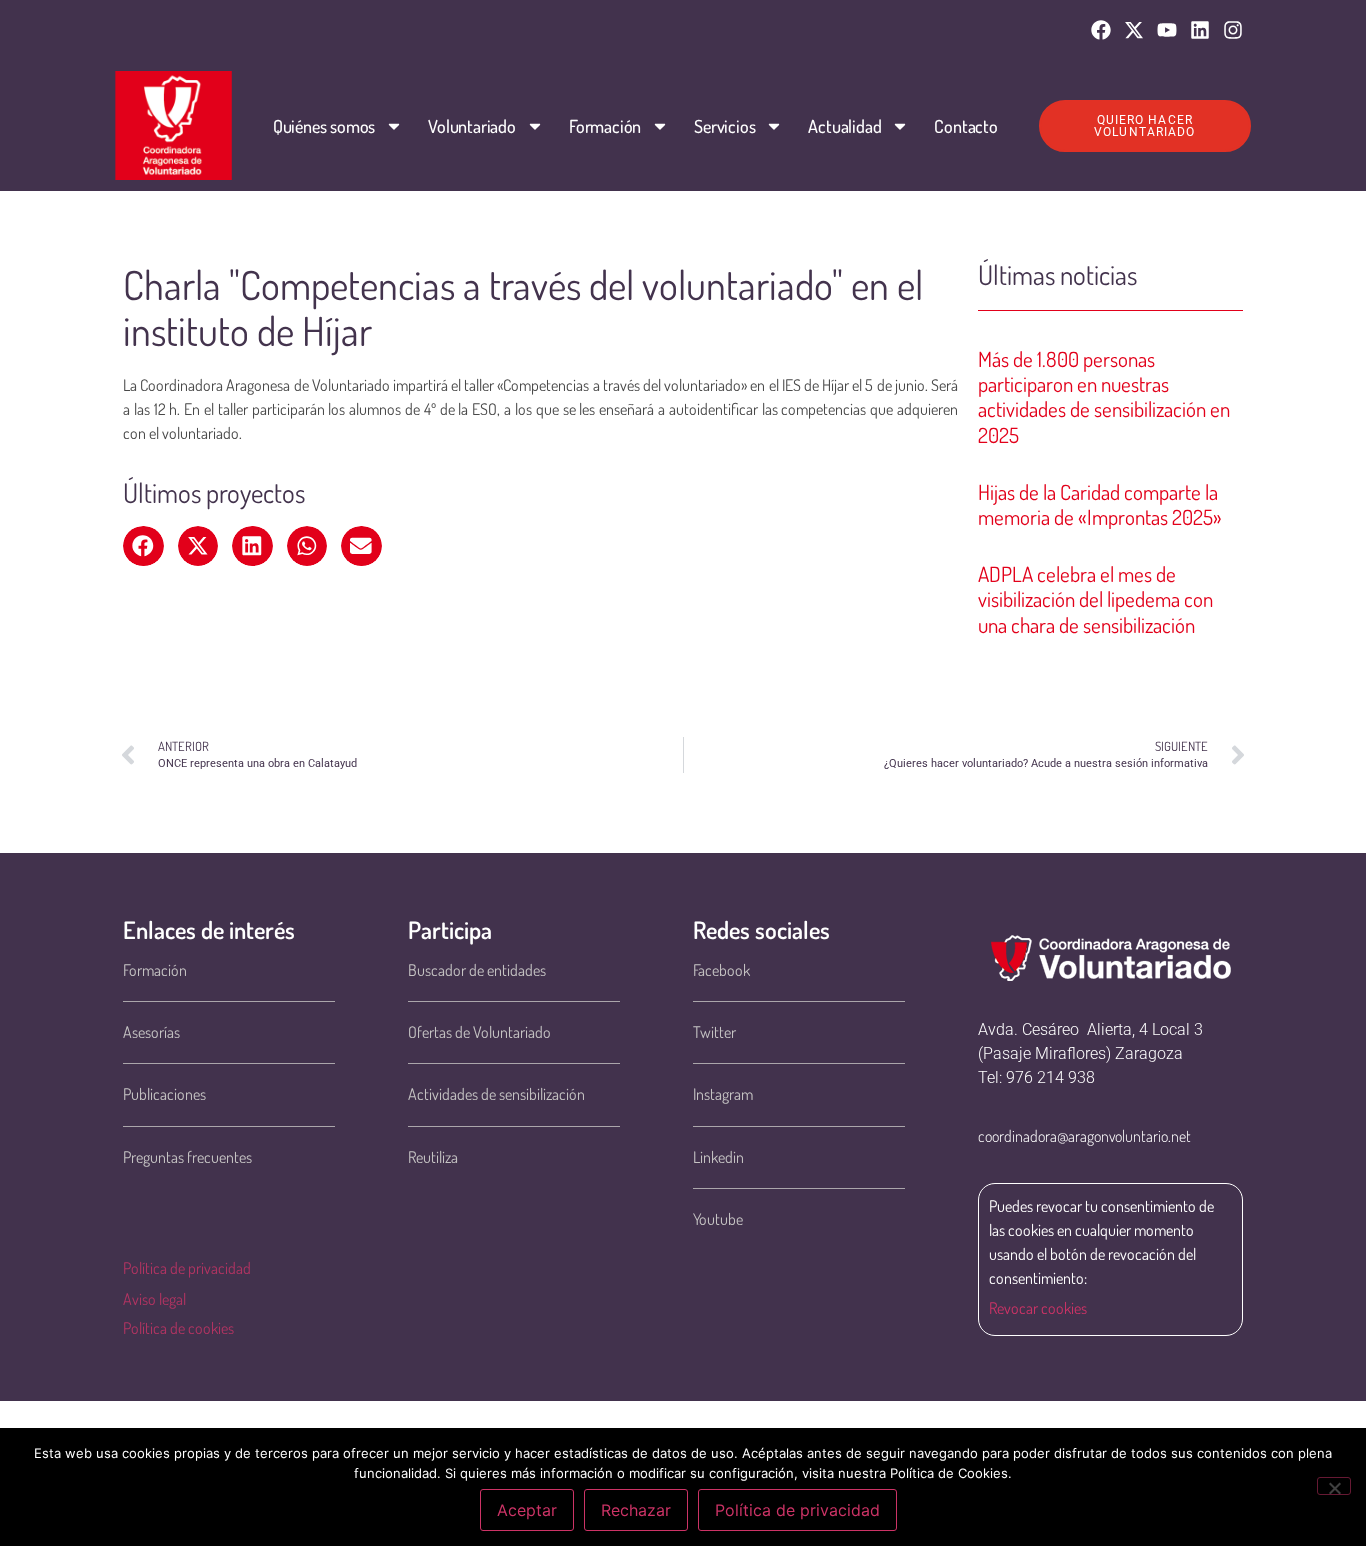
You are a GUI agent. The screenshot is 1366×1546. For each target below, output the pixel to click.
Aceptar (527, 1510)
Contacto (965, 126)
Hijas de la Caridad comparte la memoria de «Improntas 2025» (1100, 504)
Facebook (721, 970)
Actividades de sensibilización (496, 1094)
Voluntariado (472, 126)
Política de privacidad (187, 1268)
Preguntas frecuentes (187, 1157)
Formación (605, 126)
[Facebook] (1101, 30)
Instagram (723, 1094)
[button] (143, 546)
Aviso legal (154, 1299)
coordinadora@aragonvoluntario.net (1084, 1136)
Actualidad (844, 126)
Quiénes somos (324, 126)
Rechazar (636, 1510)
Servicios (724, 126)
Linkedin (718, 1157)
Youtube (718, 1219)
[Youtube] (1167, 30)
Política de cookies (178, 1328)
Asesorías (151, 1032)
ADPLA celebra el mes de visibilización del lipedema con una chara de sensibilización (1095, 598)
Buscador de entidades (477, 970)
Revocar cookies (1038, 1308)
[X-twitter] (1134, 30)
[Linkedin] (1200, 30)
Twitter (714, 1032)
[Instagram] (1233, 30)
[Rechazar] (1334, 1486)
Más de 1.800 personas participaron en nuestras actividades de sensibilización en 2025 (1104, 396)
